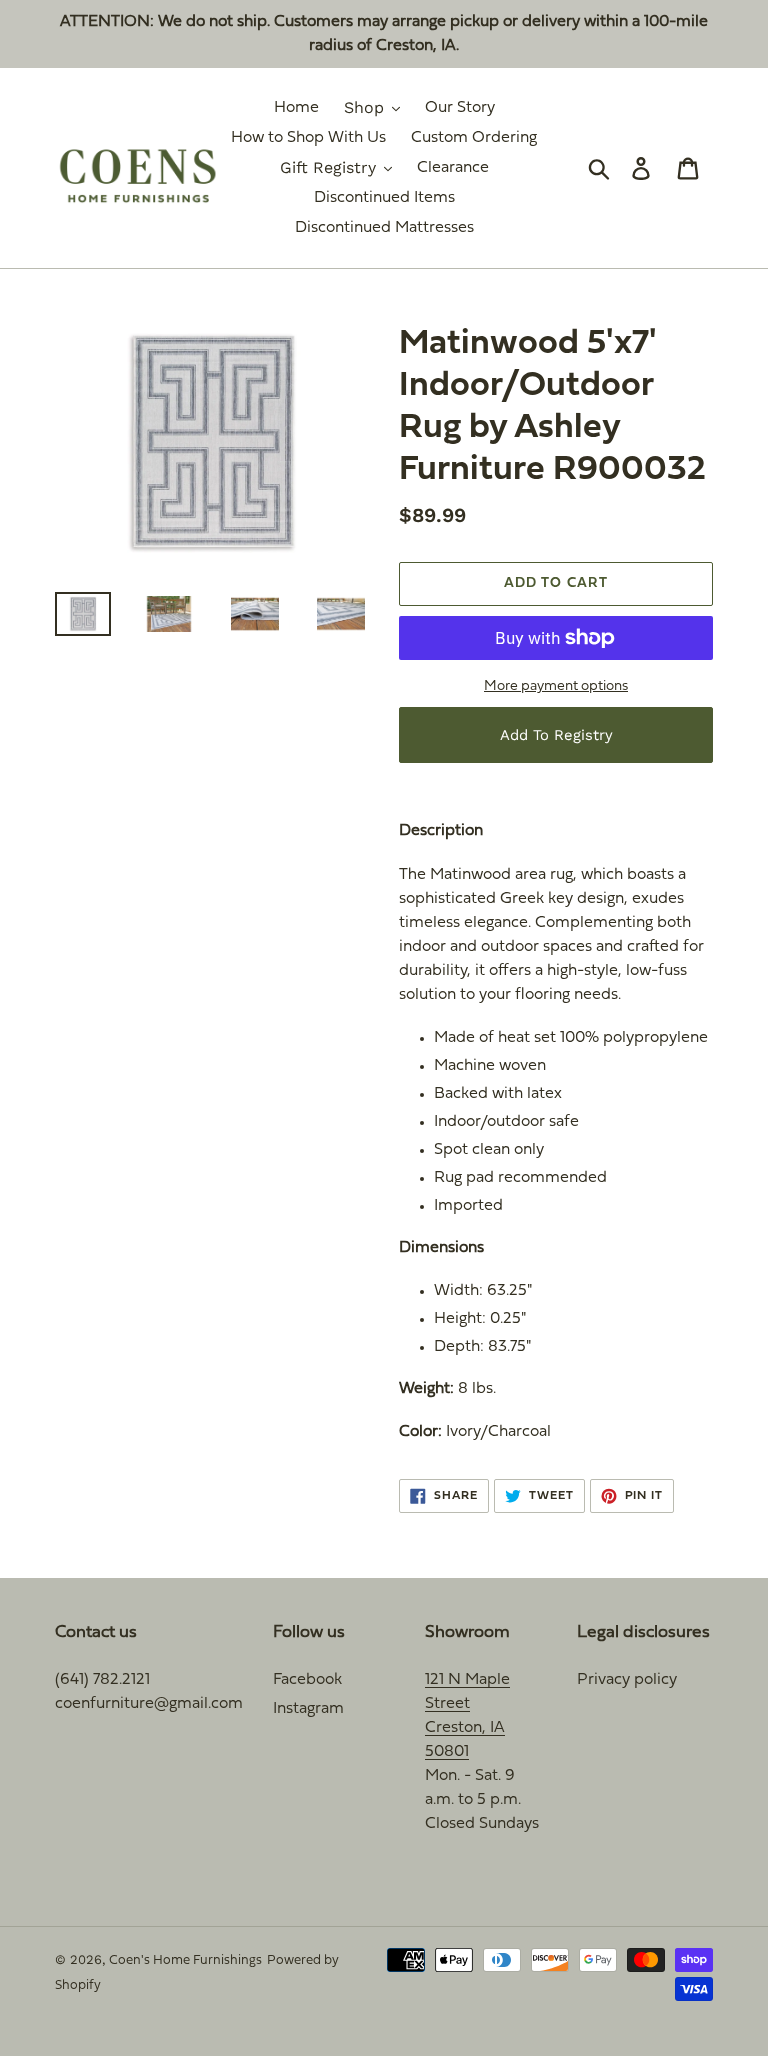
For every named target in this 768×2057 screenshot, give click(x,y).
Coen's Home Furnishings (185, 1961)
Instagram (308, 1709)
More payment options (556, 686)
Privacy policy (627, 1680)
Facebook (307, 1680)
